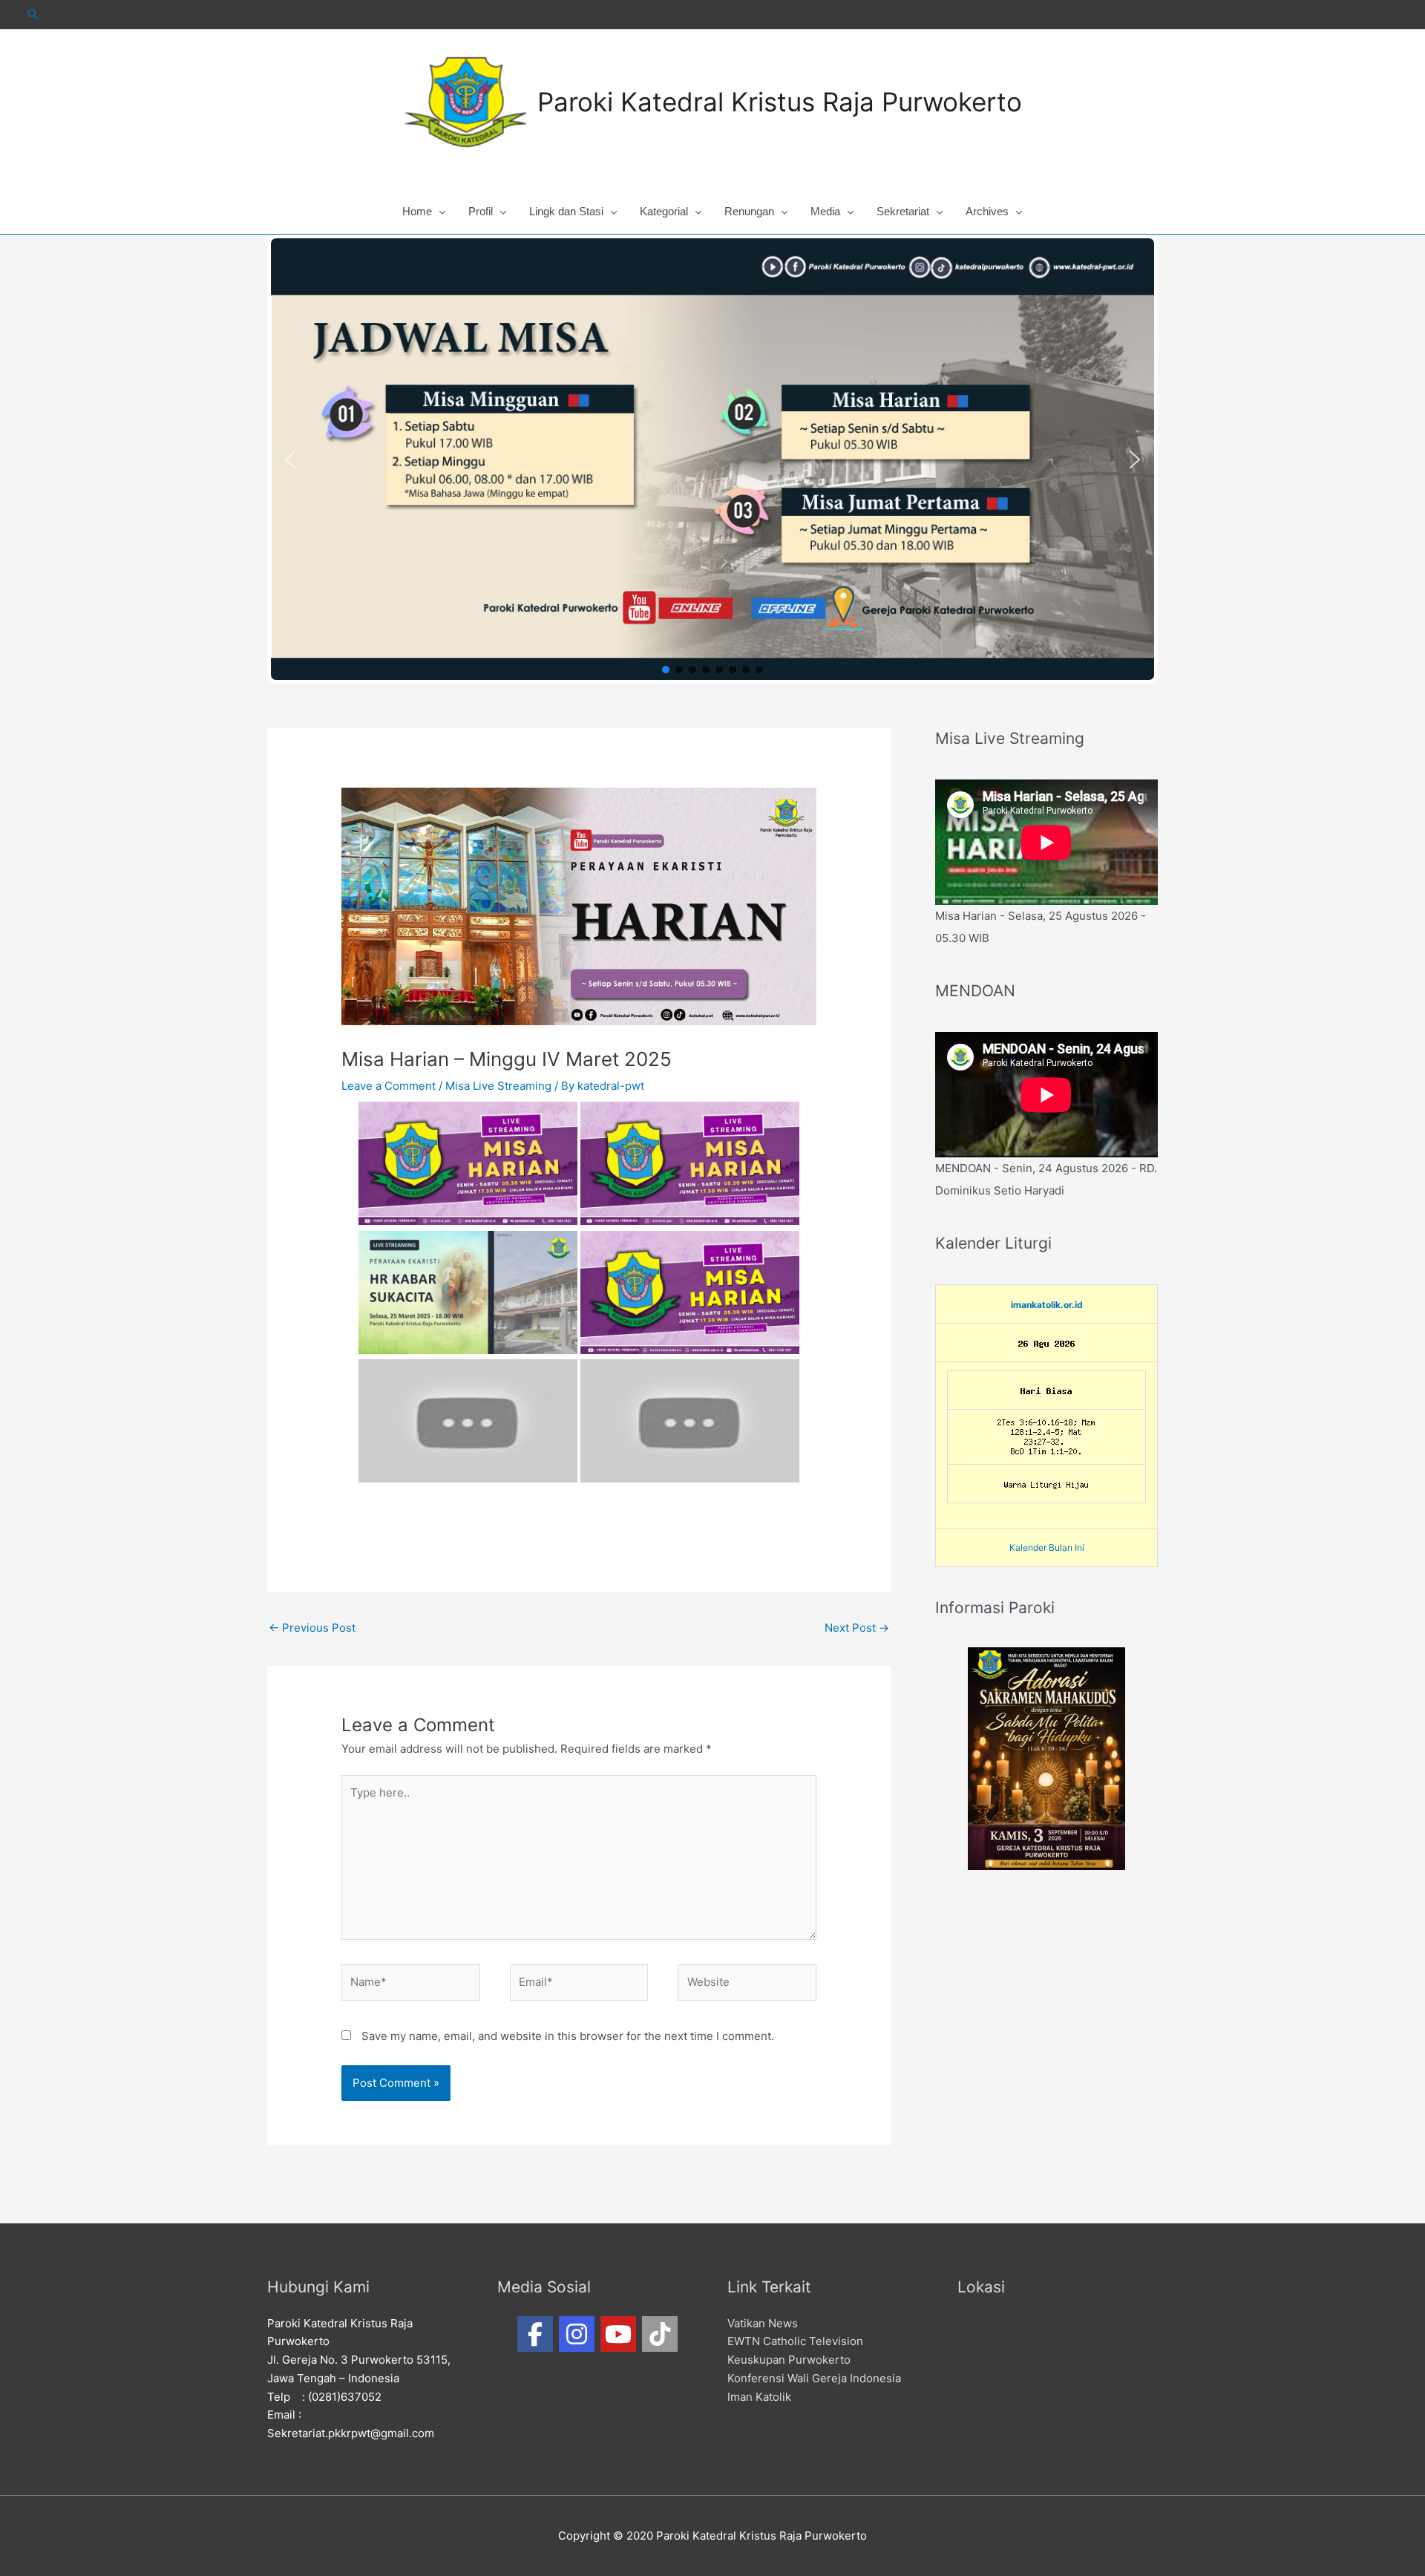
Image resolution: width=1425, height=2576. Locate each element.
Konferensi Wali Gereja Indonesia (814, 2378)
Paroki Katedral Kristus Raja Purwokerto (780, 102)
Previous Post (312, 1628)
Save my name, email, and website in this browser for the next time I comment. (568, 2036)
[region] (712, 459)
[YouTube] (618, 2334)
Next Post (857, 1628)
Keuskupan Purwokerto (789, 2360)
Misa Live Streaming (498, 1086)
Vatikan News (763, 2323)
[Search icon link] (33, 14)
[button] (290, 460)
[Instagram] (577, 2334)
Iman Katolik (759, 2397)
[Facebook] (535, 2334)
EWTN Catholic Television (795, 2341)
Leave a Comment (389, 1086)
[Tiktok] (660, 2334)
